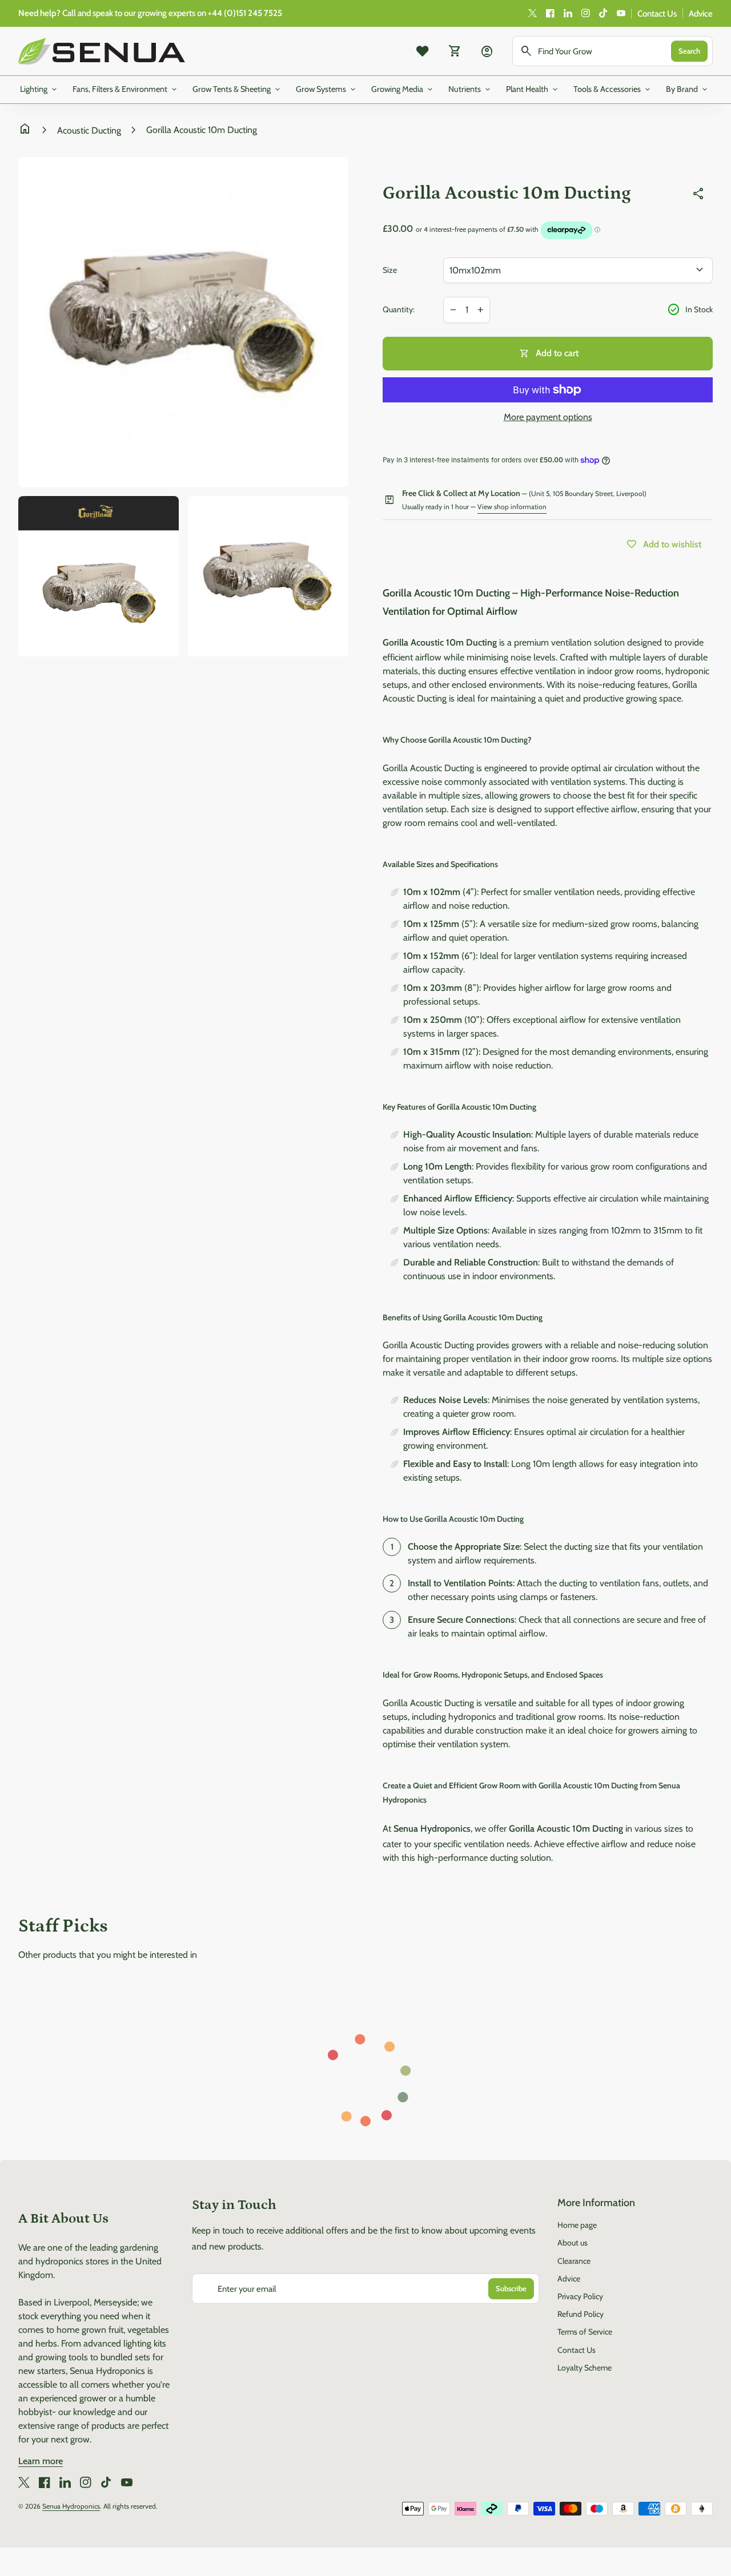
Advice (701, 14)
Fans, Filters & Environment (126, 90)
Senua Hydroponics (71, 2506)
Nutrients (470, 90)
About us (573, 2243)
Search (689, 51)
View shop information (512, 507)
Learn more (41, 2461)
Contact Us (657, 14)
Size (390, 270)
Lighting (39, 90)
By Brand (688, 90)
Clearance (574, 2261)
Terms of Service (585, 2332)
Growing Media (403, 90)
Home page (577, 2225)
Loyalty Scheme (585, 2368)
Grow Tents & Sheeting (237, 90)
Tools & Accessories (613, 90)
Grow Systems (327, 90)
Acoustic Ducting (89, 130)
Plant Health (533, 90)
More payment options (548, 417)
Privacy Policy (580, 2296)
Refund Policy (581, 2314)
